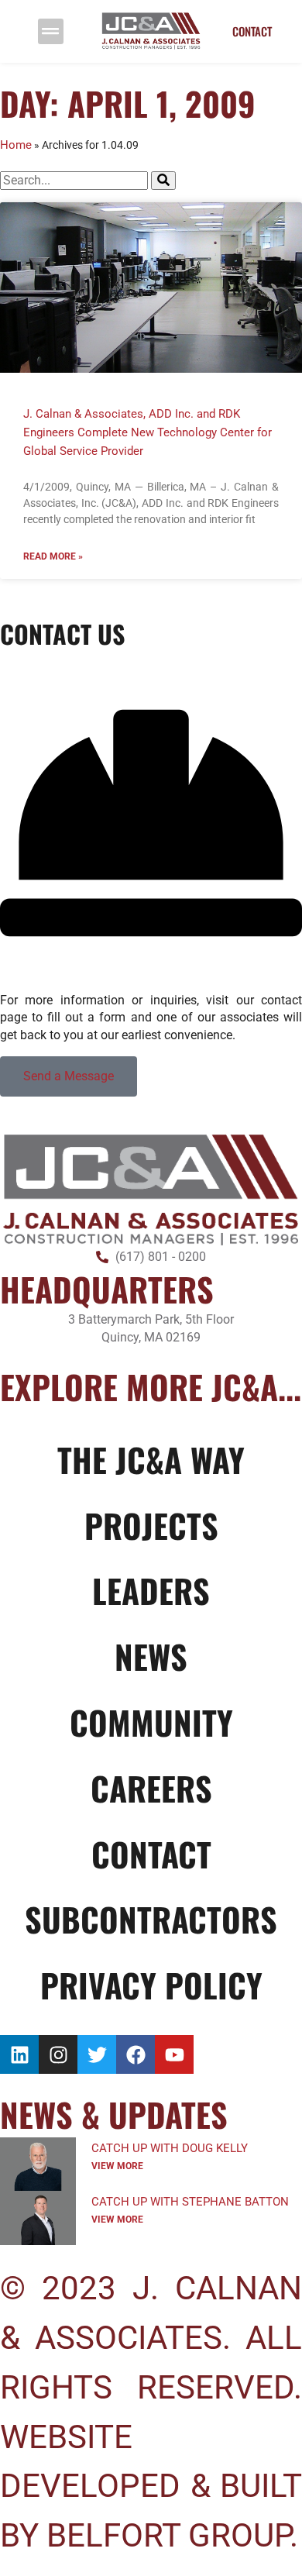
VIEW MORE (117, 2166)
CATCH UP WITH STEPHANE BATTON (190, 2202)
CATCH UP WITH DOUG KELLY (170, 2148)
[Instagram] (58, 2054)
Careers (151, 1788)
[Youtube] (174, 2054)
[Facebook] (136, 2054)
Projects (151, 1525)
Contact (151, 1854)
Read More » (53, 556)
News (151, 1656)
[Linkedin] (19, 2054)
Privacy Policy (151, 1985)
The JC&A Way (151, 1459)
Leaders (151, 1590)
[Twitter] (97, 2054)
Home (16, 145)
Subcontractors (151, 1919)
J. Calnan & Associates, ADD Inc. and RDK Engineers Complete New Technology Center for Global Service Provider (148, 432)
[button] (51, 31)
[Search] (163, 181)
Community (151, 1722)
